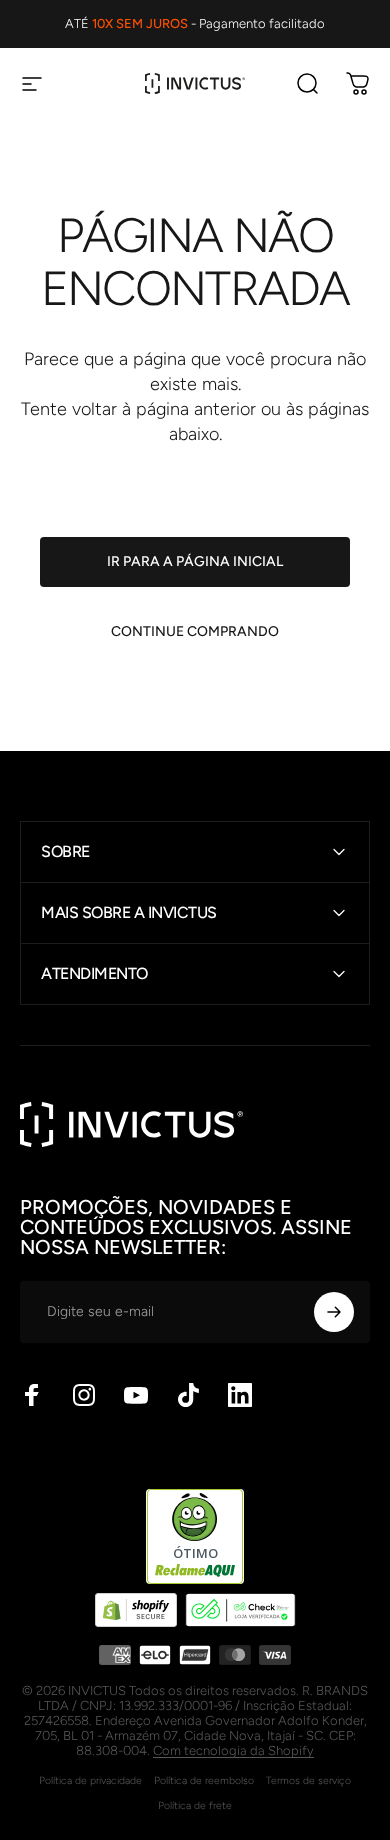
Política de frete (195, 1805)
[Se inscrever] (334, 1312)
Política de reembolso (204, 1780)
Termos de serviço (308, 1780)
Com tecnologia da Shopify (233, 1750)
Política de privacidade (90, 1780)
